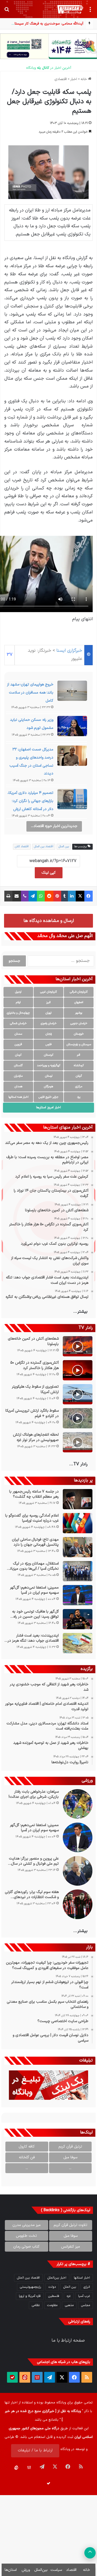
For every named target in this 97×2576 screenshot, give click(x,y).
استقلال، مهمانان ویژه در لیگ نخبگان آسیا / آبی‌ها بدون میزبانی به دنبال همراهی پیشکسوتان (33, 1566)
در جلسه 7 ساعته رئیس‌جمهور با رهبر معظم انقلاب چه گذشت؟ (34, 1494)
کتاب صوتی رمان (26, 2247)
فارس (49, 1045)
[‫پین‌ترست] (57, 896)
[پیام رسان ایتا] (25, 2377)
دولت (52, 2287)
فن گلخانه (27, 2157)
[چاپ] (8, 896)
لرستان (49, 1076)
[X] (80, 896)
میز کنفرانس (71, 2247)
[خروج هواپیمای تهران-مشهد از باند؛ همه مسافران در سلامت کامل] (72, 692)
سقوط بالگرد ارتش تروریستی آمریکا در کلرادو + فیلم (32, 1413)
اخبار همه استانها (18, 1097)
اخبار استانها (82, 2278)
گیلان (79, 1076)
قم (79, 1055)
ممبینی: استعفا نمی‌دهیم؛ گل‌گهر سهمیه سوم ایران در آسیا (34, 1590)
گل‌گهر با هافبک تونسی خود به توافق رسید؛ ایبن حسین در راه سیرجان (35, 1614)
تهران (48, 1013)
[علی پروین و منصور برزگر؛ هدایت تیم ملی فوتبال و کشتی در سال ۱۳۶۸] (78, 1871)
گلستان (18, 1066)
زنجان (49, 1034)
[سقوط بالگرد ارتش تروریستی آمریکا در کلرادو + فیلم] (78, 1418)
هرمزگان (48, 1087)
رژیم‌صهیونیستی (30, 2287)
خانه (84, 79)
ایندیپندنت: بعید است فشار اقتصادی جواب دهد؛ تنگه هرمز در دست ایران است (33, 1638)
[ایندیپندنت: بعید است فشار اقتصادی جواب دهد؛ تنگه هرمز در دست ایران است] (78, 1643)
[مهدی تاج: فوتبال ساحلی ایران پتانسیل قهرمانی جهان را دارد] (78, 1547)
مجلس (86, 2305)
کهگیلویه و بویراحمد (49, 1066)
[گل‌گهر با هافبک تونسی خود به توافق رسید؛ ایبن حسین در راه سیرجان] (78, 1619)
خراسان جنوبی (79, 1023)
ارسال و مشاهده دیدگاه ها (49, 921)
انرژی (87, 2287)
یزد (79, 1097)
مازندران (18, 1076)
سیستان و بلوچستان (79, 1045)
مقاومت (52, 2305)
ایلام (18, 1002)
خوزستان (79, 1034)
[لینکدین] (72, 896)
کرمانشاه (79, 1066)
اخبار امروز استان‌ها (48, 1107)
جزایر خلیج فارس (48, 1097)
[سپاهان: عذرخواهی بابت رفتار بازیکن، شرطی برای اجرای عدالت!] (78, 1804)
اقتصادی (61, 79)
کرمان (18, 1055)
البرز (48, 1002)
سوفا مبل (70, 2157)
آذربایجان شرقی (79, 992)
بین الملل (64, 847)
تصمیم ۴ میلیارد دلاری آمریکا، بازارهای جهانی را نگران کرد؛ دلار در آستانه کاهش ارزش (30, 801)
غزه (69, 2296)
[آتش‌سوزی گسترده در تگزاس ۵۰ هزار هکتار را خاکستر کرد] (78, 1370)
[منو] (90, 11)
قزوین (18, 1045)
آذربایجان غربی (48, 992)
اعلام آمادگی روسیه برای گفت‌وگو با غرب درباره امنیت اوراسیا (32, 1518)
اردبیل (18, 992)
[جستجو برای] (7, 11)
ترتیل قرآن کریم (70, 2147)
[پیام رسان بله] (12, 2377)
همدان (18, 1087)
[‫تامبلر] (65, 896)
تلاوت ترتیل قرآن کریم (70, 2225)
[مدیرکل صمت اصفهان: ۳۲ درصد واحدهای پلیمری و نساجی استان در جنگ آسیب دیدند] (72, 757)
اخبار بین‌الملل (57, 2278)
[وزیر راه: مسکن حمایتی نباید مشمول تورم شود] (72, 728)
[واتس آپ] (41, 896)
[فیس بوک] (89, 896)
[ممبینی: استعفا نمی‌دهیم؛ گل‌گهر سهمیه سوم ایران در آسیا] (78, 1595)
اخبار (74, 79)
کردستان (49, 1055)
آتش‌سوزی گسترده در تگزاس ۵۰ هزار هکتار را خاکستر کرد (34, 1365)
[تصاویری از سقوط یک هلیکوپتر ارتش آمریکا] (78, 1394)
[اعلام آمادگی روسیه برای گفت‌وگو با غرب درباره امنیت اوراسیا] (78, 1523)
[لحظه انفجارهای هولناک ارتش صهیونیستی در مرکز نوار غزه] (78, 1442)
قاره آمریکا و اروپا (30, 2296)
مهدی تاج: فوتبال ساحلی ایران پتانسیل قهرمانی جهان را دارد (35, 1542)
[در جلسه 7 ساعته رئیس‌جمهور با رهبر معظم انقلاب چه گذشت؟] (78, 1499)
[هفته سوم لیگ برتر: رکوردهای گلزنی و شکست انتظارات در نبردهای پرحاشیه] (78, 1904)
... (70, 2168)
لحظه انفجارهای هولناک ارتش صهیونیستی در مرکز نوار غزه (36, 1437)
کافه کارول (27, 2147)
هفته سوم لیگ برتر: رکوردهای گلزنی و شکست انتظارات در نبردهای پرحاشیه (32, 1895)
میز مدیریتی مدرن (27, 2225)
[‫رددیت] (49, 896)
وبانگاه (61, 2403)
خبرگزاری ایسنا (69, 651)
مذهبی (69, 2305)
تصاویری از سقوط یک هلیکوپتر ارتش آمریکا (35, 1389)
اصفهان (79, 1002)
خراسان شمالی (18, 1023)
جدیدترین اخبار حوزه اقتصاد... (54, 826)
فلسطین (54, 2296)
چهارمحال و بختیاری (18, 1013)
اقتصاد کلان (22, 847)
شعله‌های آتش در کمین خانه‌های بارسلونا (33, 1341)
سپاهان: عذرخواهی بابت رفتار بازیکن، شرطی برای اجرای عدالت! (34, 1794)
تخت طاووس (26, 2236)
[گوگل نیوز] (37, 2377)
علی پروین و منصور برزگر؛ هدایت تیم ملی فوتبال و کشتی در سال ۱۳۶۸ (34, 1861)
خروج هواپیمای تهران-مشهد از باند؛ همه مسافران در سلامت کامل (30, 693)
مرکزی (79, 1087)
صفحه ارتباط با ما (68, 2341)
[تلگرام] (33, 896)
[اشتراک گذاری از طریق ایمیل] (17, 896)
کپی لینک (49, 873)
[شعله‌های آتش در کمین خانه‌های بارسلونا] (78, 1346)
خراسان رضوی (49, 1023)
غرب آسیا (84, 2296)
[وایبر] (25, 896)
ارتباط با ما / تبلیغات (35, 2450)
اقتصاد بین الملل (44, 847)
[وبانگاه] (70, 9)
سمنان (18, 1034)
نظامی (36, 2305)
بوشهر (79, 1013)
